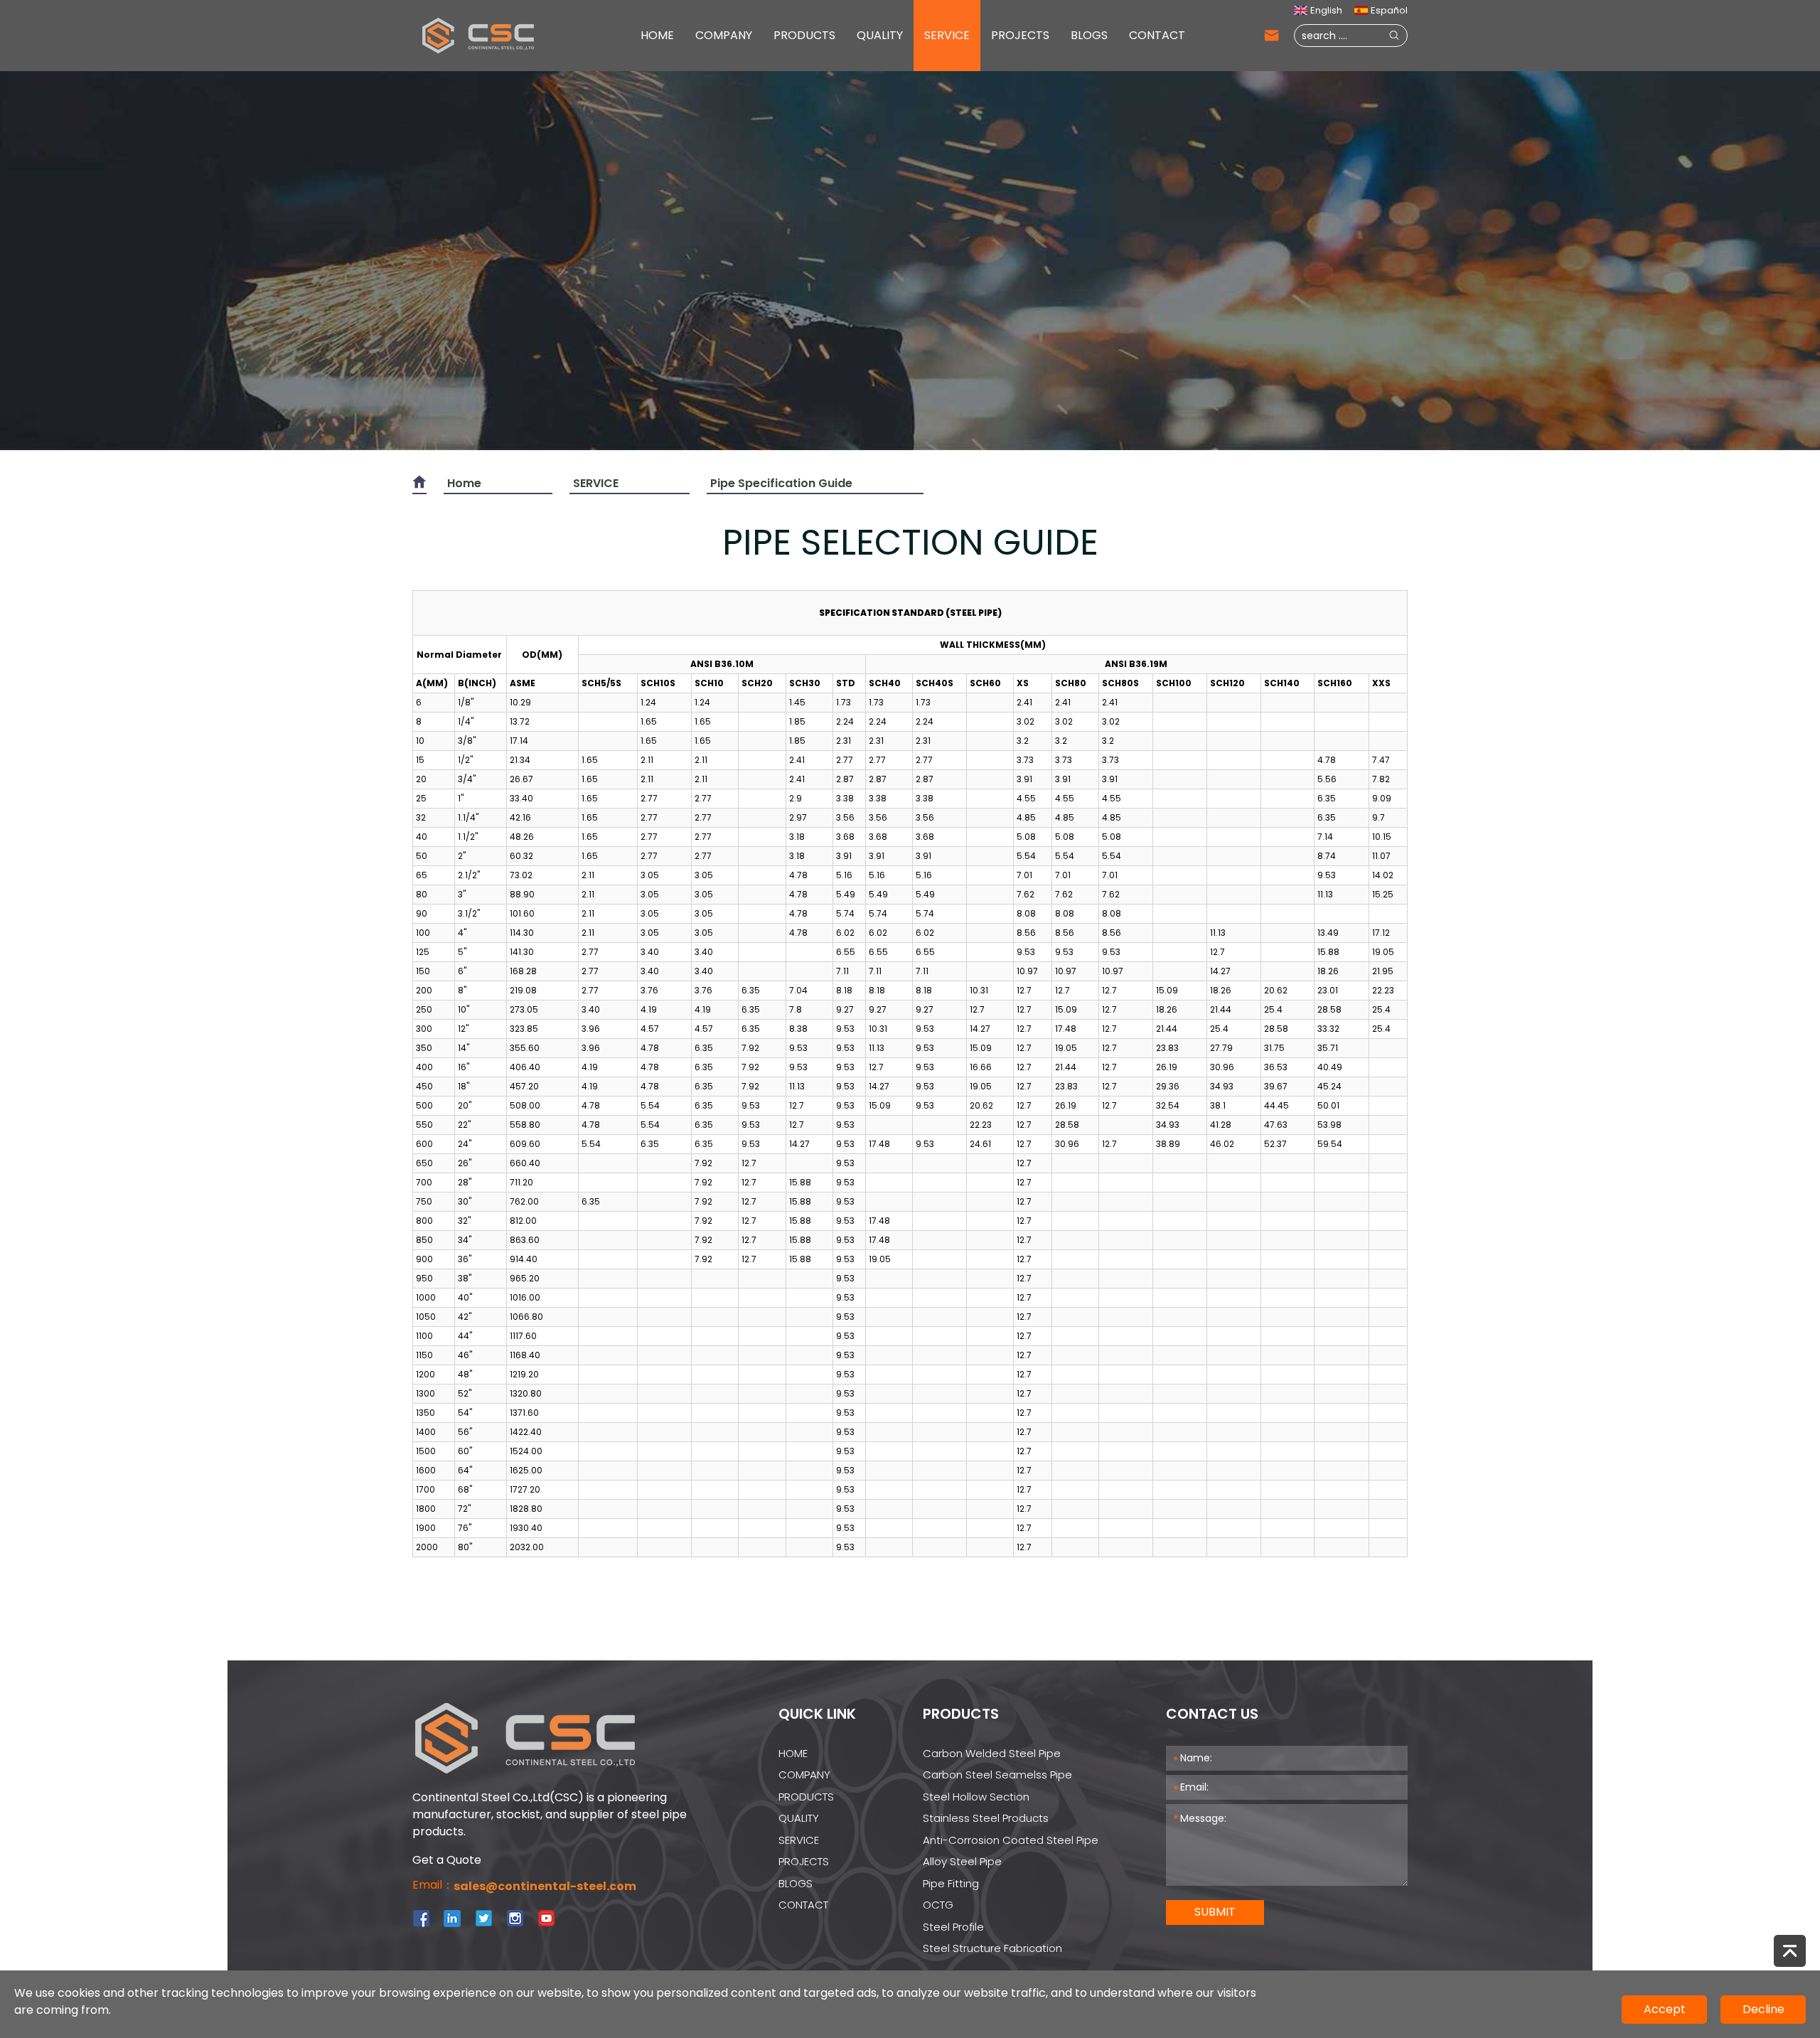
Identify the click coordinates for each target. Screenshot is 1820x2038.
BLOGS (1089, 35)
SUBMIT (1215, 1912)
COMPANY (724, 35)
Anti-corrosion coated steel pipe (1011, 1840)
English (1326, 10)
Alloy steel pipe (962, 1861)
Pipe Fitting (951, 1883)
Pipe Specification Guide (781, 483)
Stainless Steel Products (986, 1818)
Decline (1763, 2009)
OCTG (938, 1905)
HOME (657, 35)
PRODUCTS (804, 35)
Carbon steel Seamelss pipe (997, 1775)
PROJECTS (1020, 35)
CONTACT (1157, 35)
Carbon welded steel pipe (992, 1753)
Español (1389, 10)
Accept (1665, 2009)
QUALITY (880, 35)
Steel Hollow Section (976, 1797)
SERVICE (947, 35)
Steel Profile (953, 1927)
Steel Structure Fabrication (992, 1948)
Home (464, 483)
